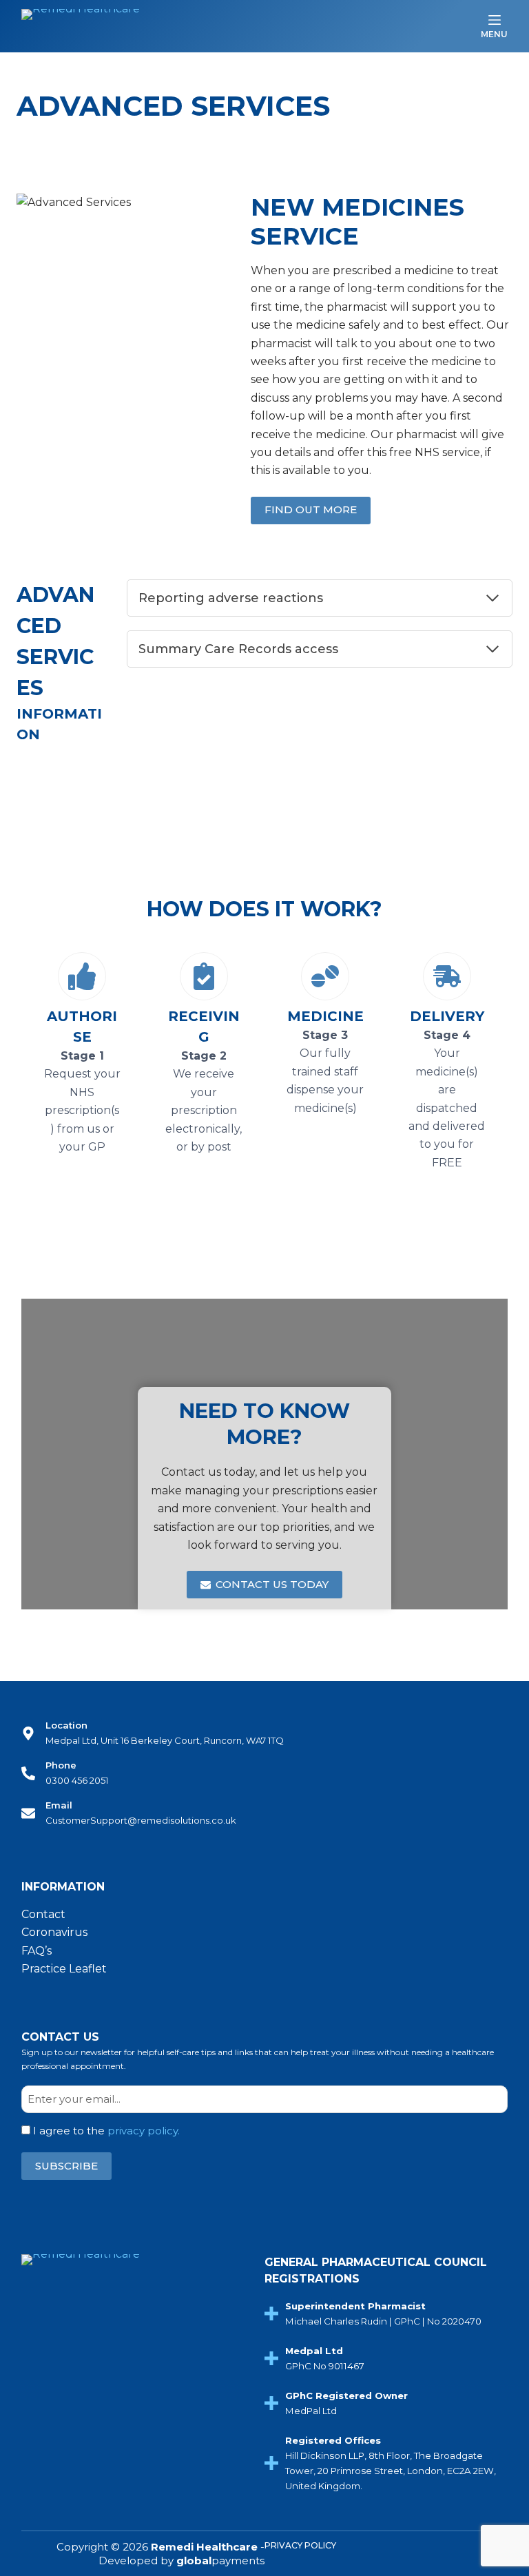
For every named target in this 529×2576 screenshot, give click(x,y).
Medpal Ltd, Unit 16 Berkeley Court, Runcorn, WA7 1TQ (165, 1740)
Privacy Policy (300, 2545)
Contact (43, 1914)
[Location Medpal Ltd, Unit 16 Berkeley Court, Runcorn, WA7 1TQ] (28, 1733)
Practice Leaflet (64, 1969)
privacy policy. (144, 2131)
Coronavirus (54, 1932)
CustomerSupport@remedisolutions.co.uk (141, 1820)
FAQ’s (37, 1951)
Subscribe (66, 2166)
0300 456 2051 (77, 1780)
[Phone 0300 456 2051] (28, 1773)
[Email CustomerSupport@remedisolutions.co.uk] (28, 1813)
